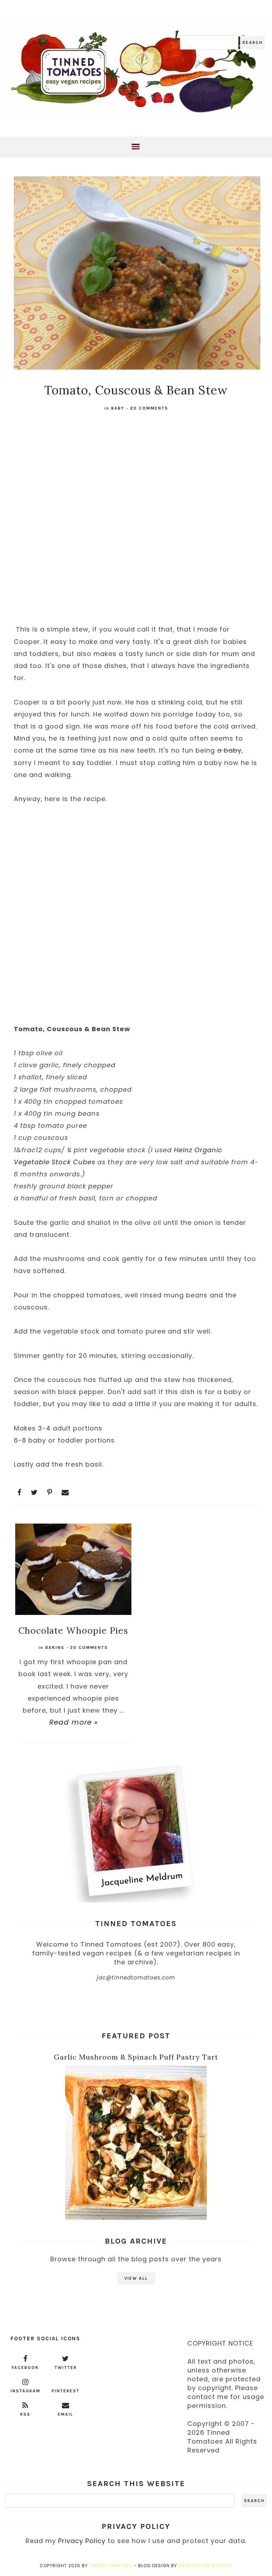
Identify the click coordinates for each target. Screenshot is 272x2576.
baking (55, 1647)
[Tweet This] (34, 1492)
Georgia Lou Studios (205, 2566)
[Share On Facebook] (19, 1492)
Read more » (73, 1722)
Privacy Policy (82, 2541)
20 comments (149, 408)
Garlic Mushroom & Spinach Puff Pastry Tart (136, 2057)
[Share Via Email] (65, 1492)
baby (118, 408)
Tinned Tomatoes (111, 2566)
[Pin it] (50, 1492)
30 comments (89, 1647)
